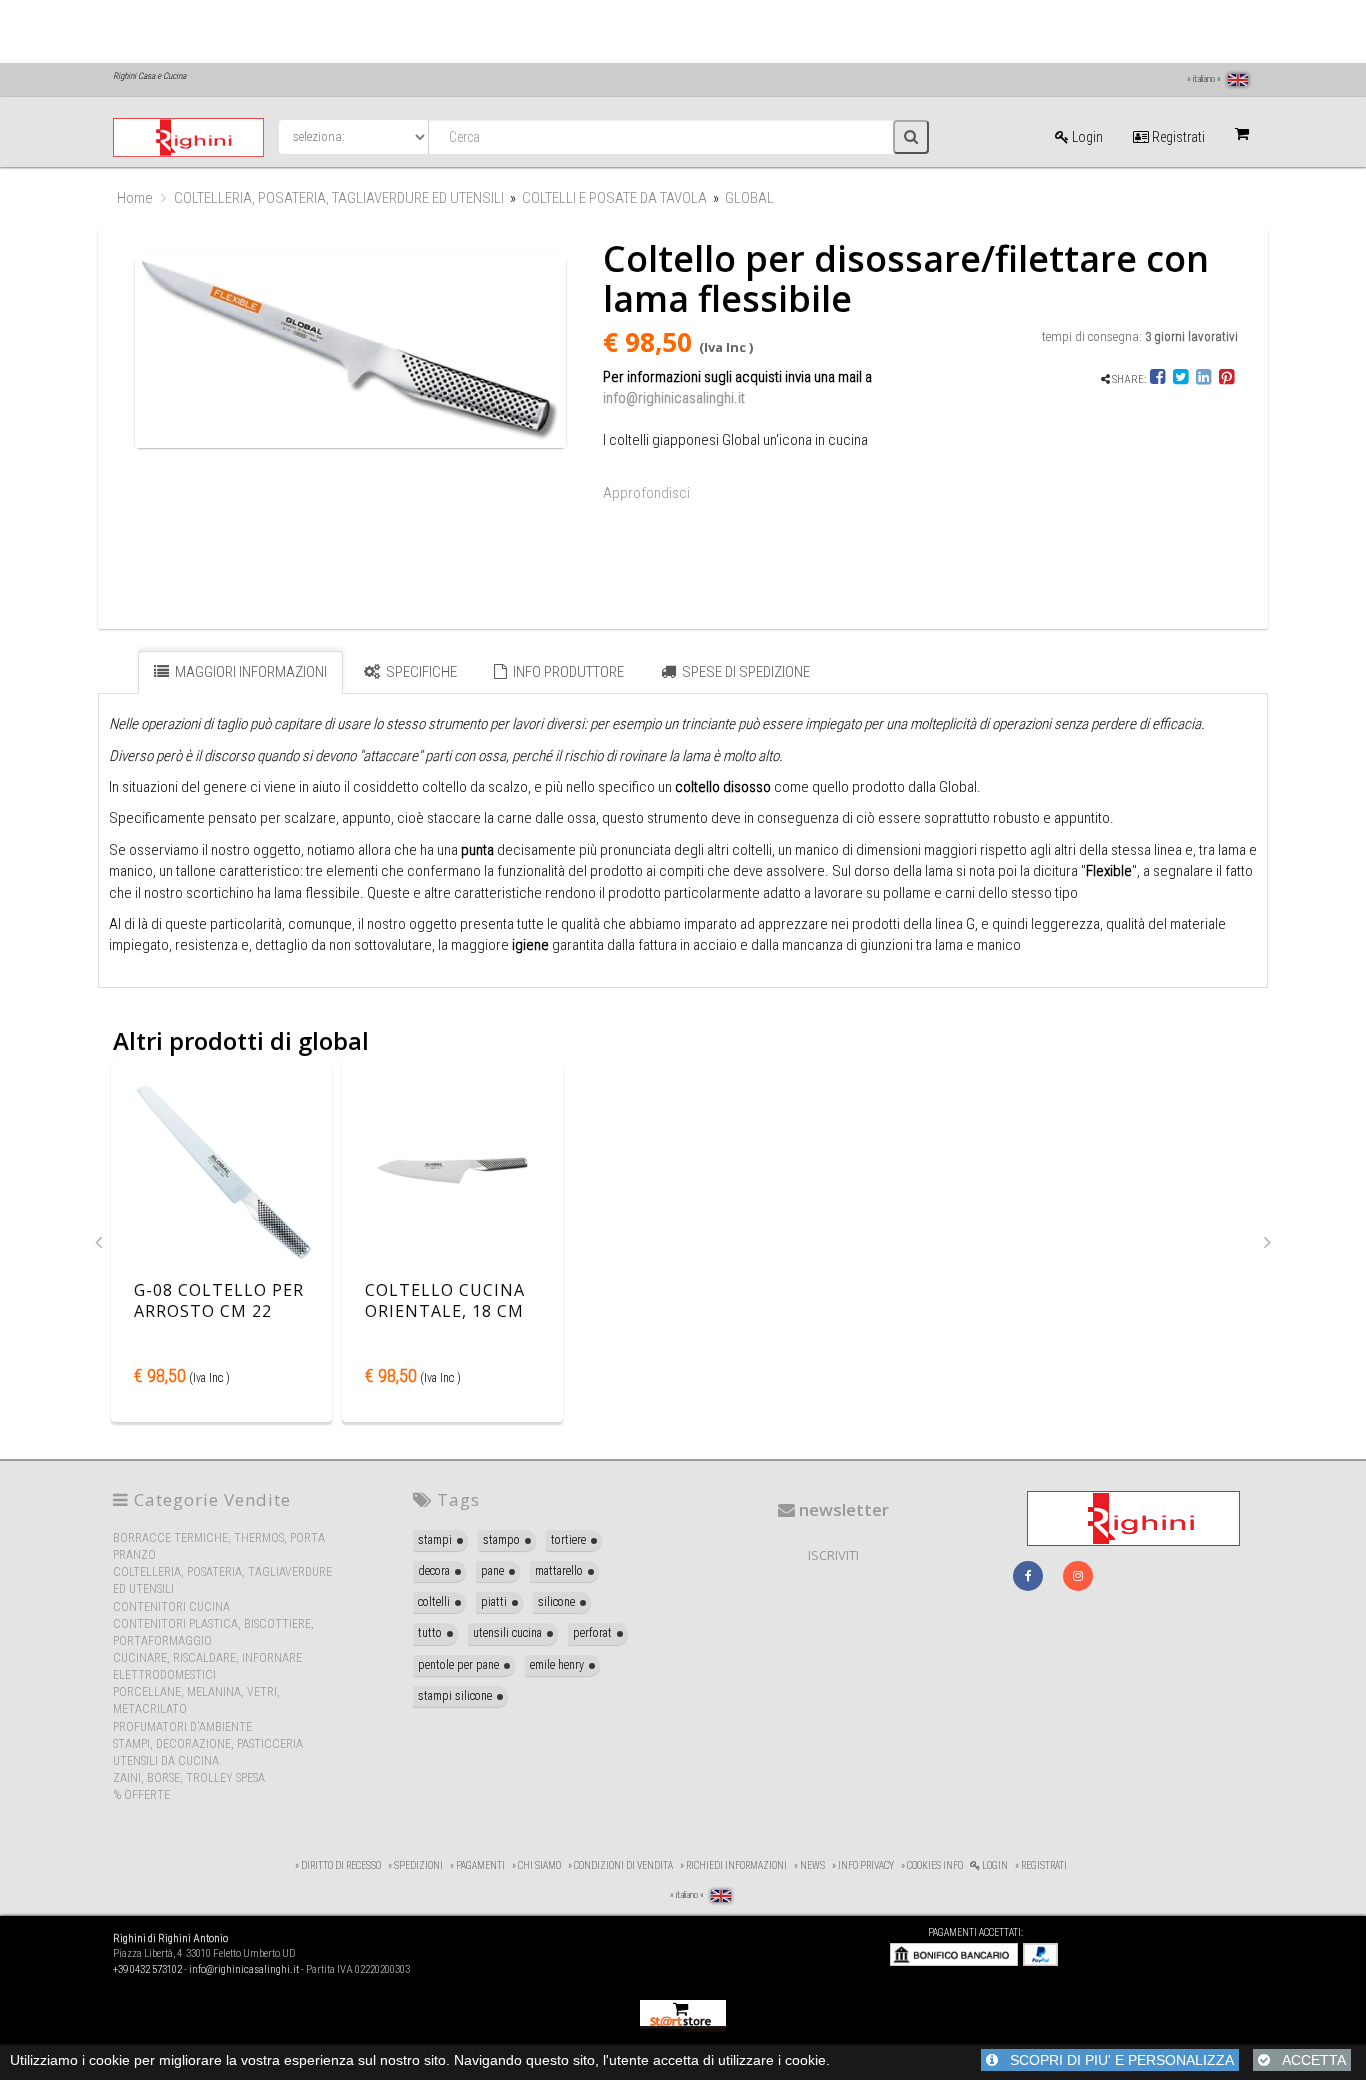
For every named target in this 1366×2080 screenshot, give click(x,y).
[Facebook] (1158, 379)
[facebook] (1028, 1576)
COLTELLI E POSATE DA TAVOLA (614, 198)
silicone (556, 1602)
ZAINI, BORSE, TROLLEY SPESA (189, 1778)
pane (492, 1571)
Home (135, 198)
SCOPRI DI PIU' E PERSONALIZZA (1116, 2060)
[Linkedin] (1203, 379)
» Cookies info (932, 1865)
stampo (501, 1540)
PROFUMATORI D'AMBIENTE (182, 1727)
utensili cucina (507, 1633)
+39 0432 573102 (147, 1969)
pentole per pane (458, 1665)
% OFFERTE (141, 1795)
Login (1086, 137)
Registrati (1177, 137)
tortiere (568, 1540)
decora (434, 1571)
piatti (494, 1602)
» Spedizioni (415, 1865)
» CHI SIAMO (536, 1865)
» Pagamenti (477, 1865)
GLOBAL (749, 198)
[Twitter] (1180, 379)
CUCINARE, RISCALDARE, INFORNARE (207, 1658)
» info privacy (863, 1865)
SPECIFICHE (420, 672)
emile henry (557, 1665)
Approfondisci (646, 493)
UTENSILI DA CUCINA (166, 1761)
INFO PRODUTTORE (567, 672)
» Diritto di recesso (338, 1865)
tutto (430, 1633)
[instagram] (1078, 1576)
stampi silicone (455, 1696)
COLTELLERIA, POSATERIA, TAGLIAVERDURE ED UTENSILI (339, 198)
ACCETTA (1308, 2060)
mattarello (559, 1571)
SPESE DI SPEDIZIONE (744, 672)
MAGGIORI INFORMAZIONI (249, 672)
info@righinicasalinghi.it (674, 398)
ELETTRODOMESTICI (164, 1675)
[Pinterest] (1226, 379)
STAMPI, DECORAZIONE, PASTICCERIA (208, 1744)
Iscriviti (833, 1555)
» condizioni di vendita (620, 1865)
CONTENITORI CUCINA (171, 1607)
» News (809, 1865)
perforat (592, 1633)
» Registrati (1041, 1865)
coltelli (434, 1602)
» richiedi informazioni (733, 1865)
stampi (435, 1540)
